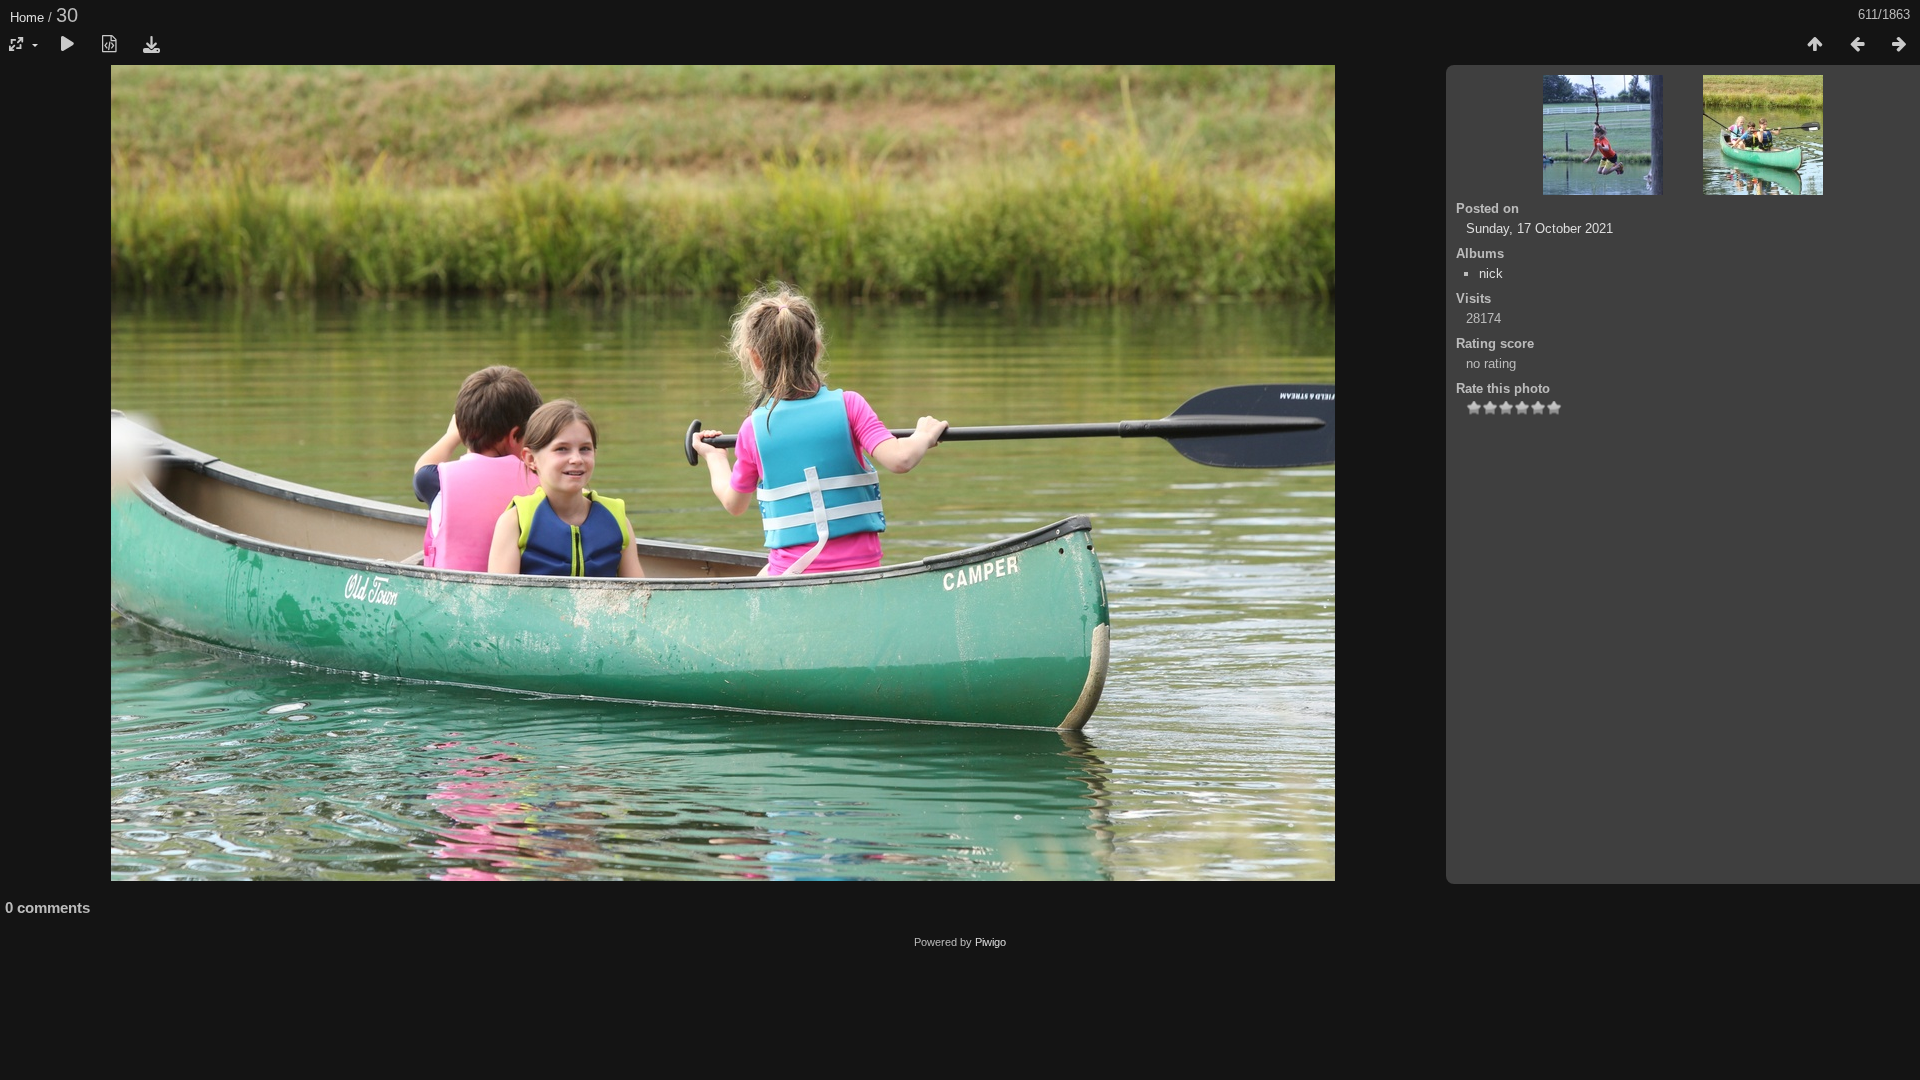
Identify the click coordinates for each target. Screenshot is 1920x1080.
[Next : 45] (1899, 45)
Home (27, 17)
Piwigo (990, 942)
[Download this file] (151, 45)
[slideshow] (67, 45)
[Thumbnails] (1815, 45)
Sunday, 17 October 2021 (1539, 228)
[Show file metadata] (109, 45)
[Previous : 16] (1857, 45)
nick (1491, 273)
